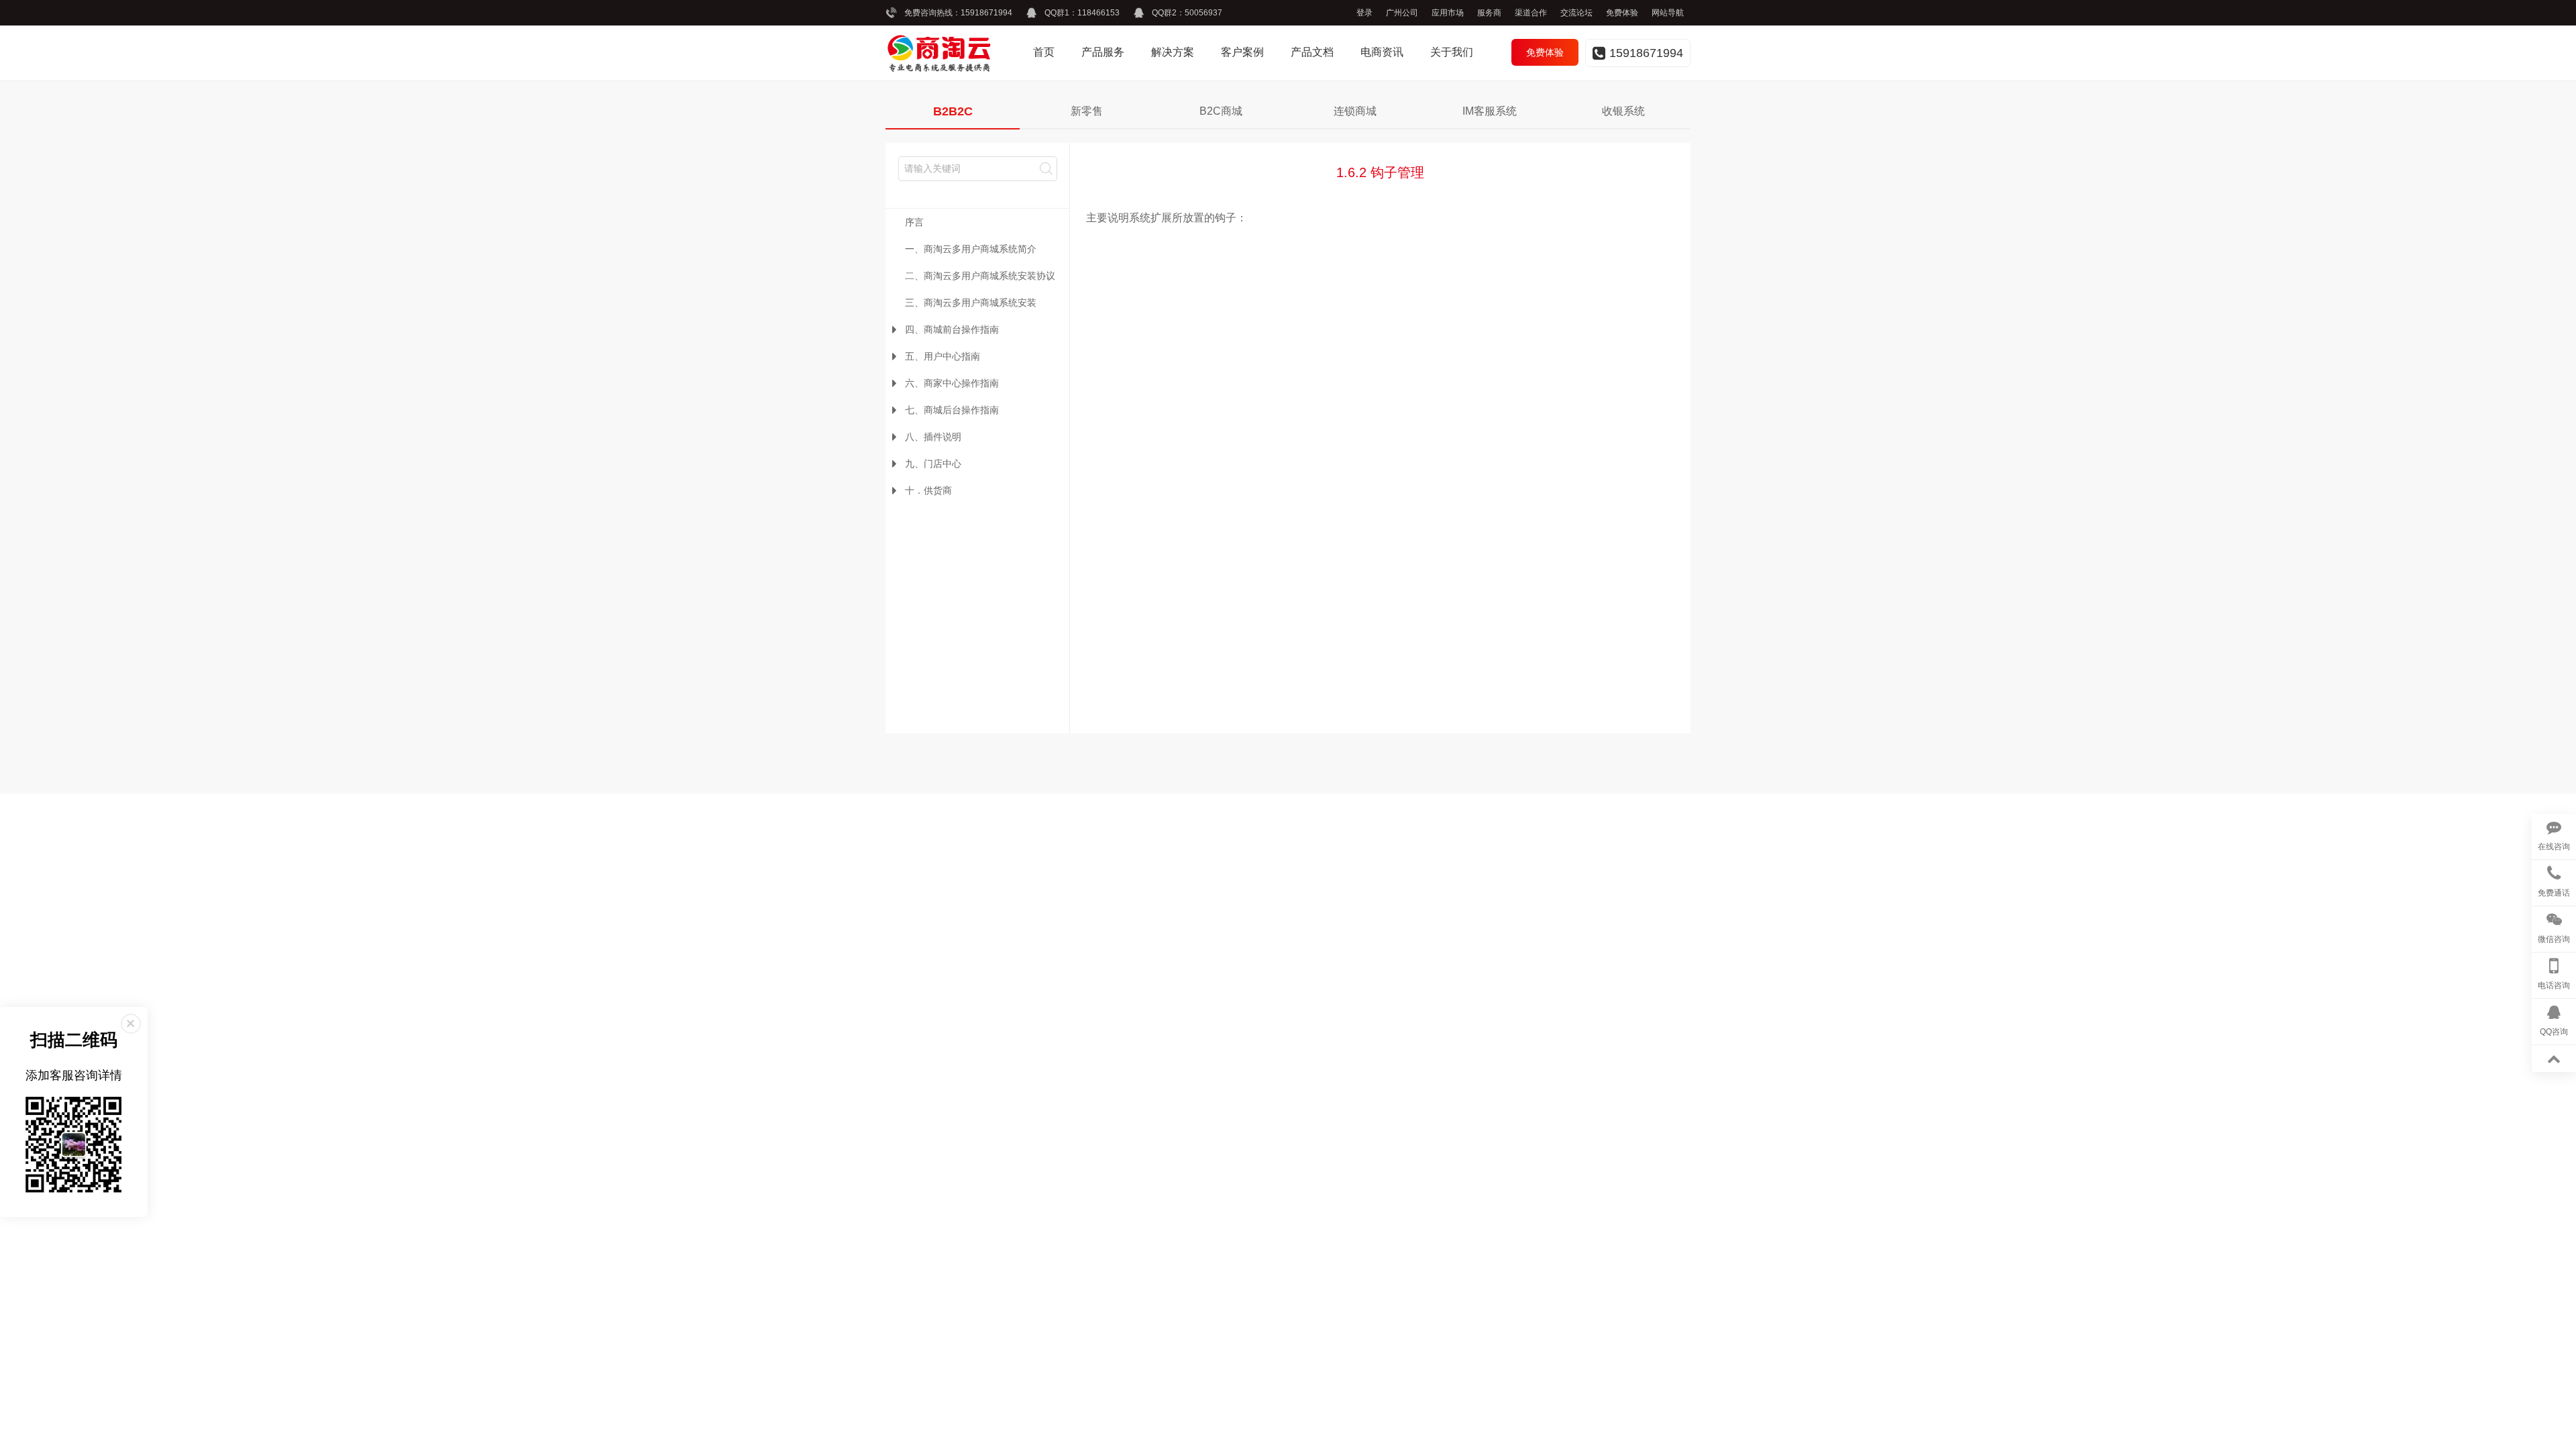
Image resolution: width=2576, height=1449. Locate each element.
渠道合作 (1531, 13)
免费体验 (1622, 13)
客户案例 (1242, 52)
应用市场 (1448, 13)
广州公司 (1402, 13)
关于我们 (1452, 52)
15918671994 (986, 13)
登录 (1364, 13)
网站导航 (1668, 13)
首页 (1044, 52)
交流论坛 (1576, 13)
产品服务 (1103, 52)
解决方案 (1173, 52)
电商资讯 (1382, 52)
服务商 (1489, 13)
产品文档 (1312, 52)
